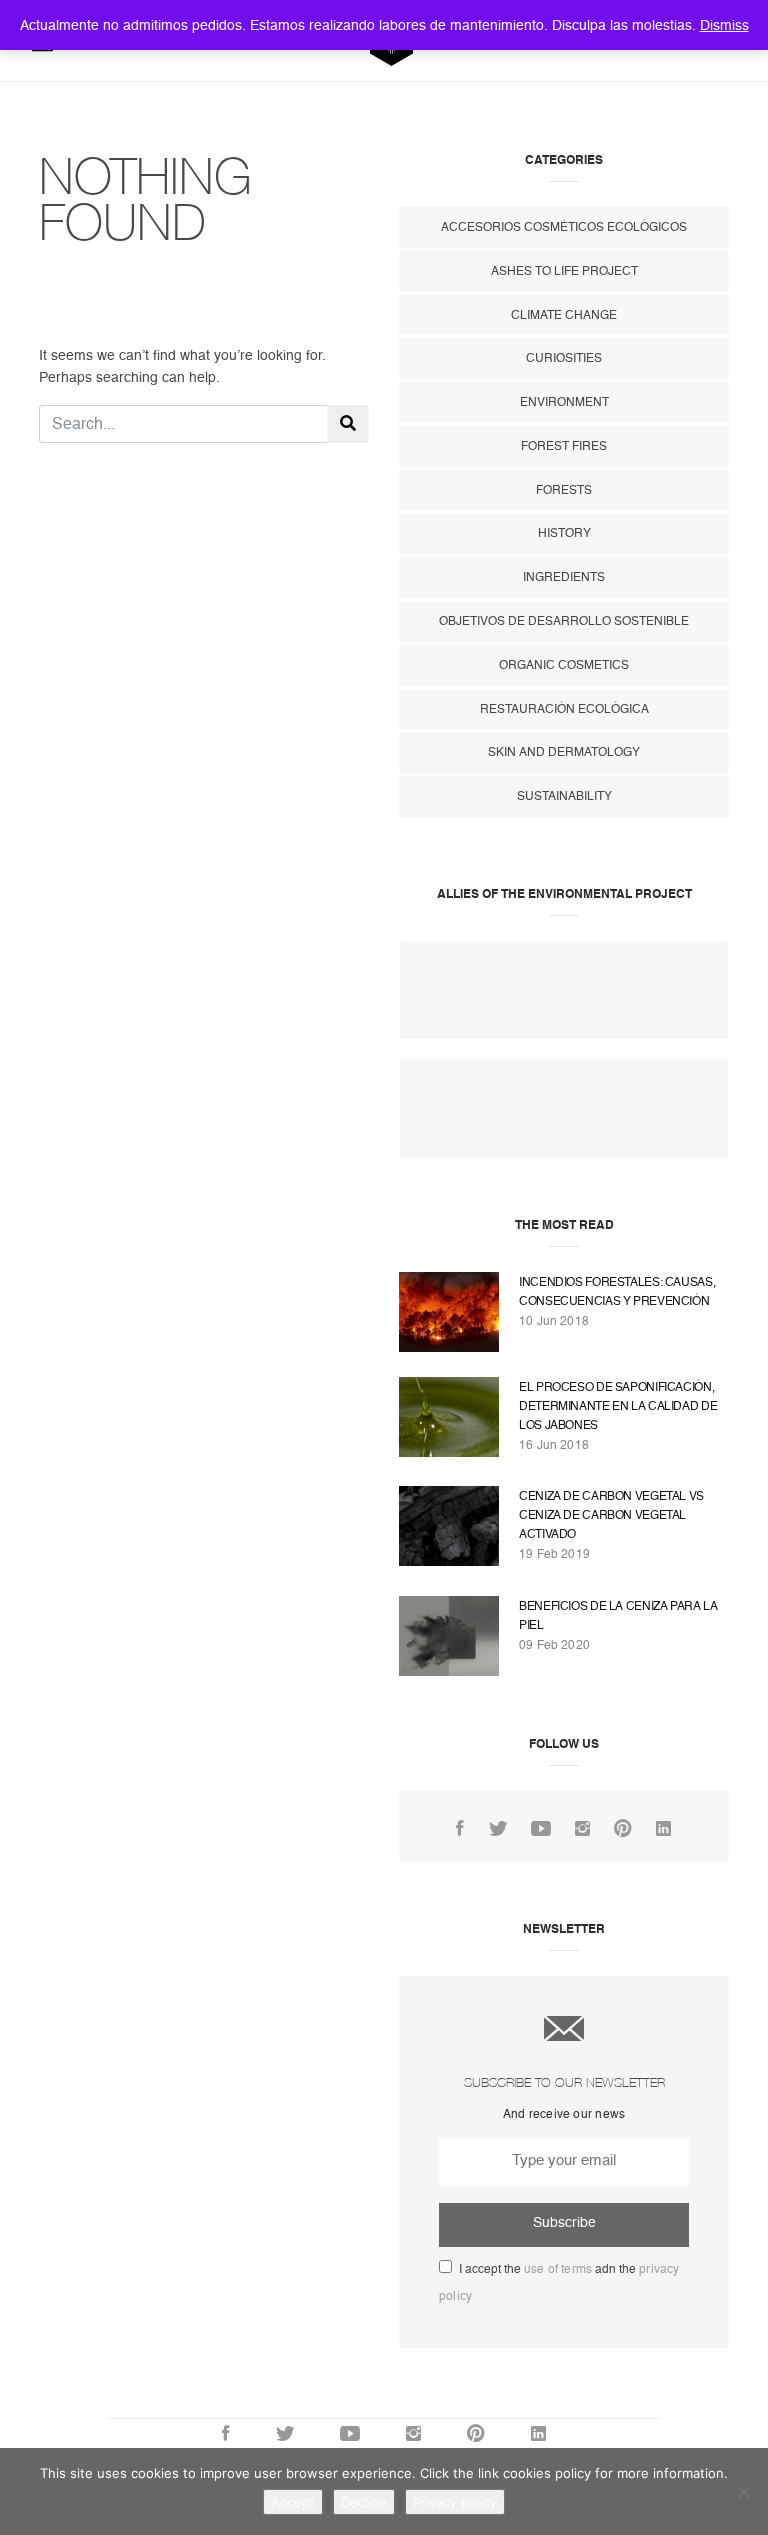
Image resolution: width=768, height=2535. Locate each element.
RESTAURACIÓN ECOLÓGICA (564, 709)
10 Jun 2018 (554, 1321)
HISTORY (564, 533)
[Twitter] (498, 1829)
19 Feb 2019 (554, 1554)
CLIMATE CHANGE (564, 315)
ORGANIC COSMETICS (564, 665)
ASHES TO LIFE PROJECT (564, 271)
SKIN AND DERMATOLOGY (564, 752)
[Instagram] (582, 1829)
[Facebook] (460, 1829)
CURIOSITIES (564, 358)
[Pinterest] (623, 1829)
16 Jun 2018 (554, 1445)
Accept (293, 2502)
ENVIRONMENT (564, 402)
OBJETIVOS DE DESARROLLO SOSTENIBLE (564, 621)
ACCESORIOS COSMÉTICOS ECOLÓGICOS (564, 227)
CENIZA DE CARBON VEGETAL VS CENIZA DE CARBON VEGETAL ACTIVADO (611, 1515)
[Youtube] (541, 1829)
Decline (364, 2502)
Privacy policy (455, 2502)
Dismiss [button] (724, 25)
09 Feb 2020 (554, 1645)
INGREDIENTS (564, 577)
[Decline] (743, 2492)
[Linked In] (663, 1829)
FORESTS (564, 490)
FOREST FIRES (564, 446)
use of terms (558, 2269)
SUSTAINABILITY (564, 796)
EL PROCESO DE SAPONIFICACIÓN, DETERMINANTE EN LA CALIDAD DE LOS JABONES (618, 1406)
